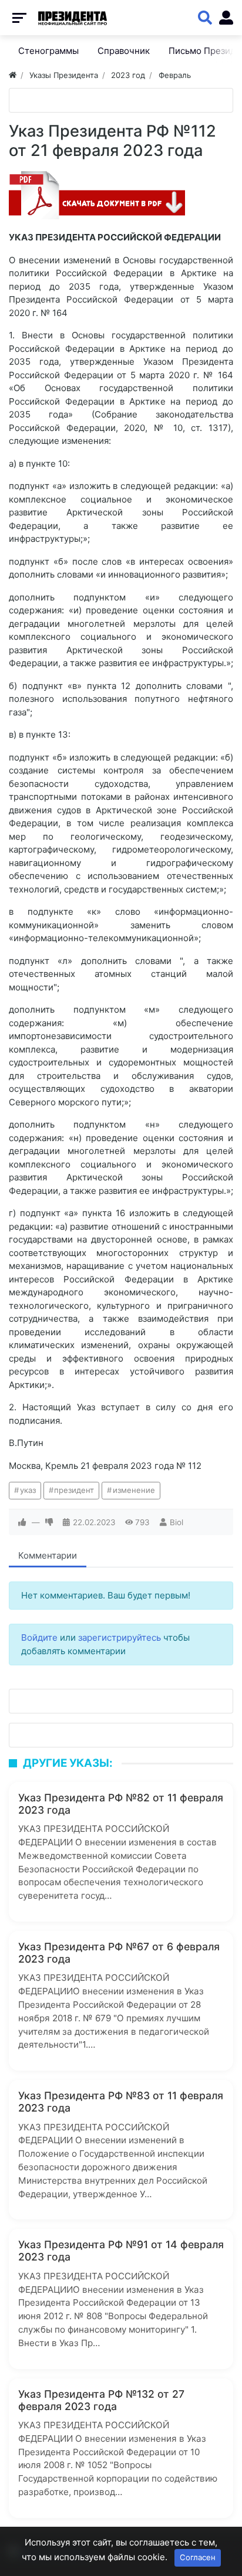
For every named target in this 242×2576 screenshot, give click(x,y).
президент (74, 1490)
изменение (134, 1490)
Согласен (198, 2557)
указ (28, 1490)
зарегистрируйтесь (120, 1637)
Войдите (39, 1637)
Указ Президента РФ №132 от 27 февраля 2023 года (101, 2400)
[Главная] (13, 75)
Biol (177, 1522)
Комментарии (48, 1555)
